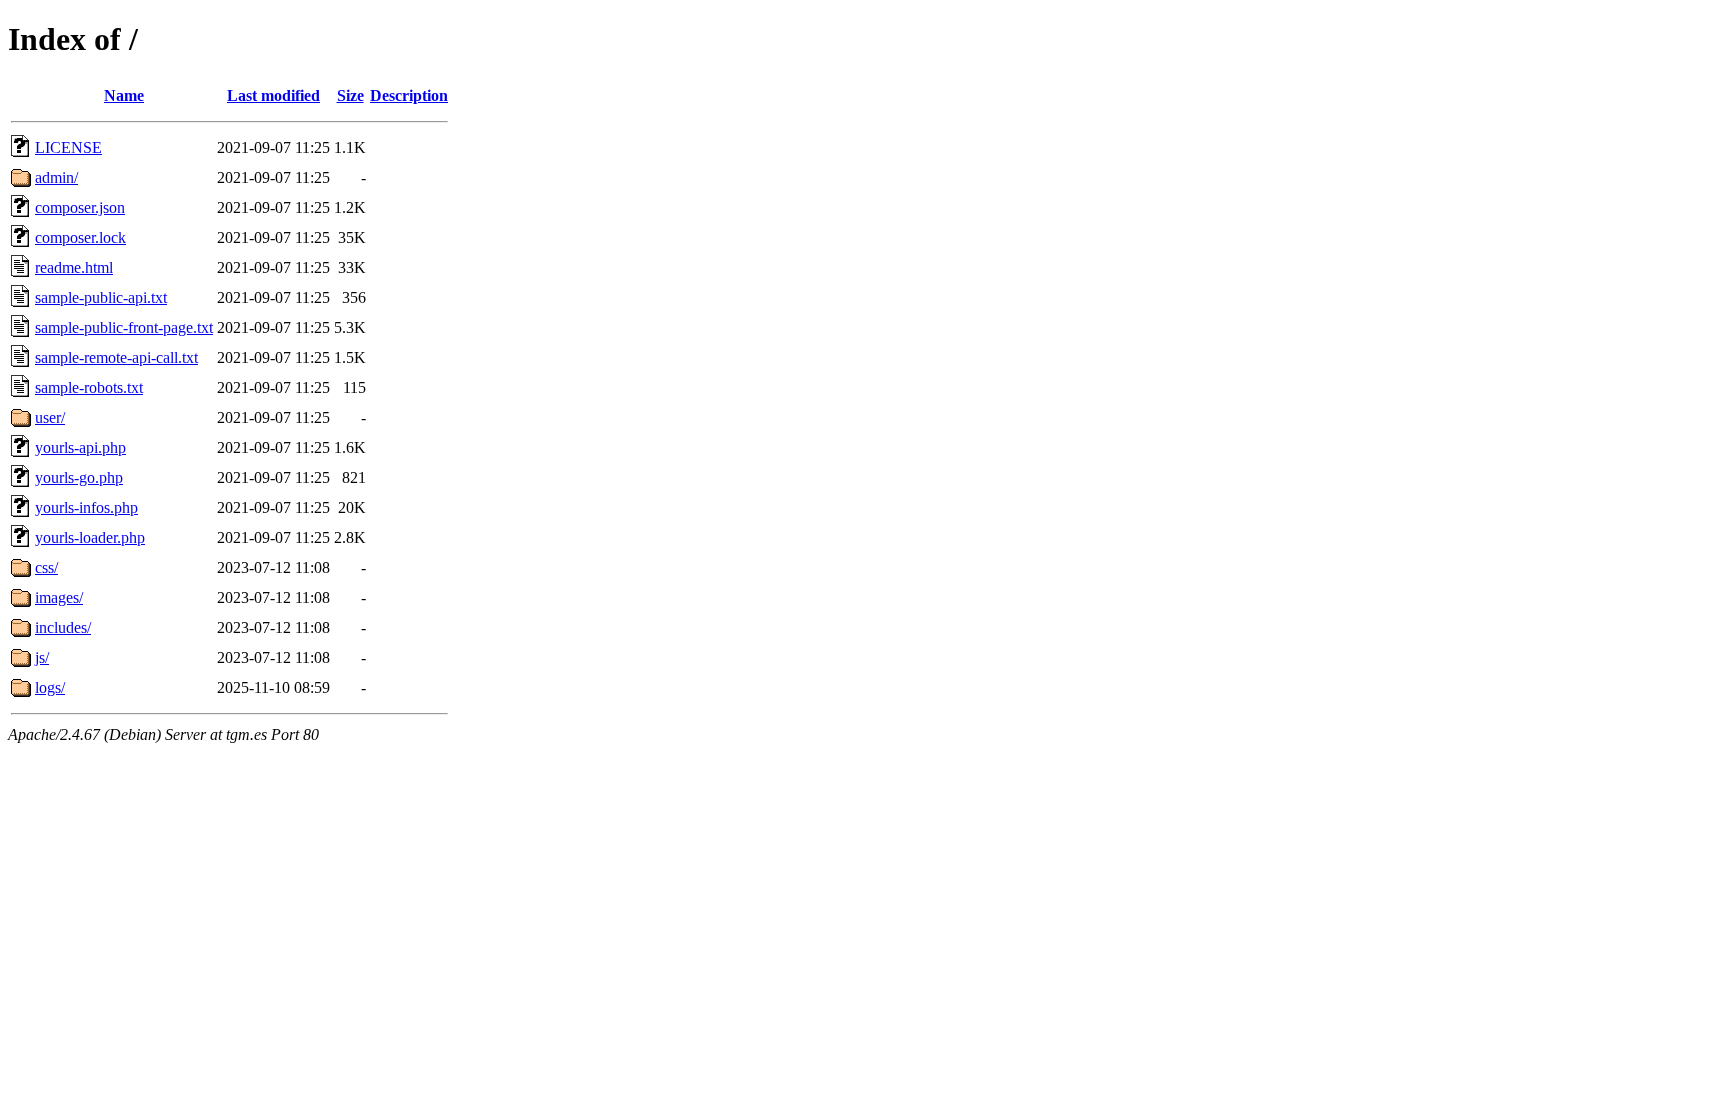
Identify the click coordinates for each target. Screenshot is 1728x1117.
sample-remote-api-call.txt (116, 357)
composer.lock (80, 237)
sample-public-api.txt (101, 297)
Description (409, 95)
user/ (50, 417)
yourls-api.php (80, 447)
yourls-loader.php (90, 537)
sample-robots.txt (89, 387)
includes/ (63, 627)
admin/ (56, 177)
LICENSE (68, 147)
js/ (42, 657)
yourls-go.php (79, 477)
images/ (59, 597)
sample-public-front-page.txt (124, 327)
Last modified (273, 95)
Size (350, 95)
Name (124, 95)
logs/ (50, 687)
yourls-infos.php (86, 507)
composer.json (80, 207)
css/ (46, 567)
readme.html (74, 267)
